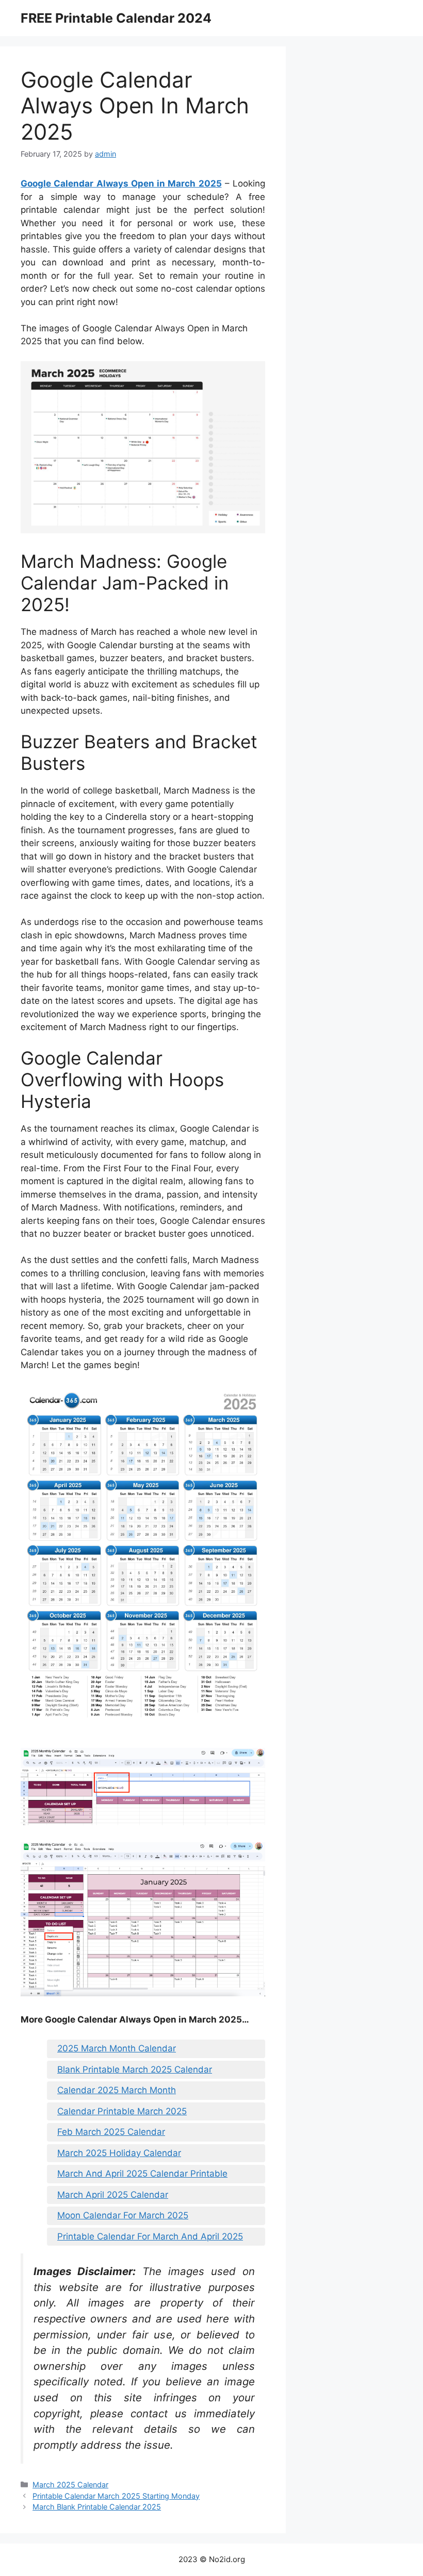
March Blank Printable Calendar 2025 (97, 2507)
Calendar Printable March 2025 (122, 2111)
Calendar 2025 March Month (117, 2090)
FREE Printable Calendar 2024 (116, 18)
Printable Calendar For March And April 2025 (150, 2236)
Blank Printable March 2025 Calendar (135, 2069)
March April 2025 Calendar (113, 2195)
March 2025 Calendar (70, 2485)
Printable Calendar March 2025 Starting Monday (116, 2496)
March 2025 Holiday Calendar (119, 2153)
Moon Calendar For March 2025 (123, 2215)
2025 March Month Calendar (117, 2048)
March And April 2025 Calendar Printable (142, 2174)
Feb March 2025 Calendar (111, 2132)
